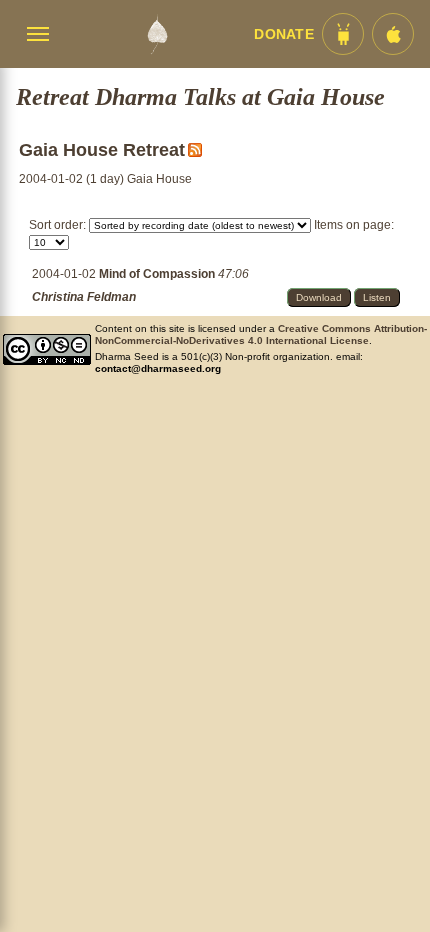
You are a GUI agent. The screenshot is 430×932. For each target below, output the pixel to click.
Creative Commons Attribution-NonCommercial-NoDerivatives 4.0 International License (261, 334)
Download (319, 297)
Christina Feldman (84, 297)
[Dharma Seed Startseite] (157, 34)
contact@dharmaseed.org (158, 368)
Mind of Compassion (158, 274)
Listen (377, 297)
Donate (284, 34)
